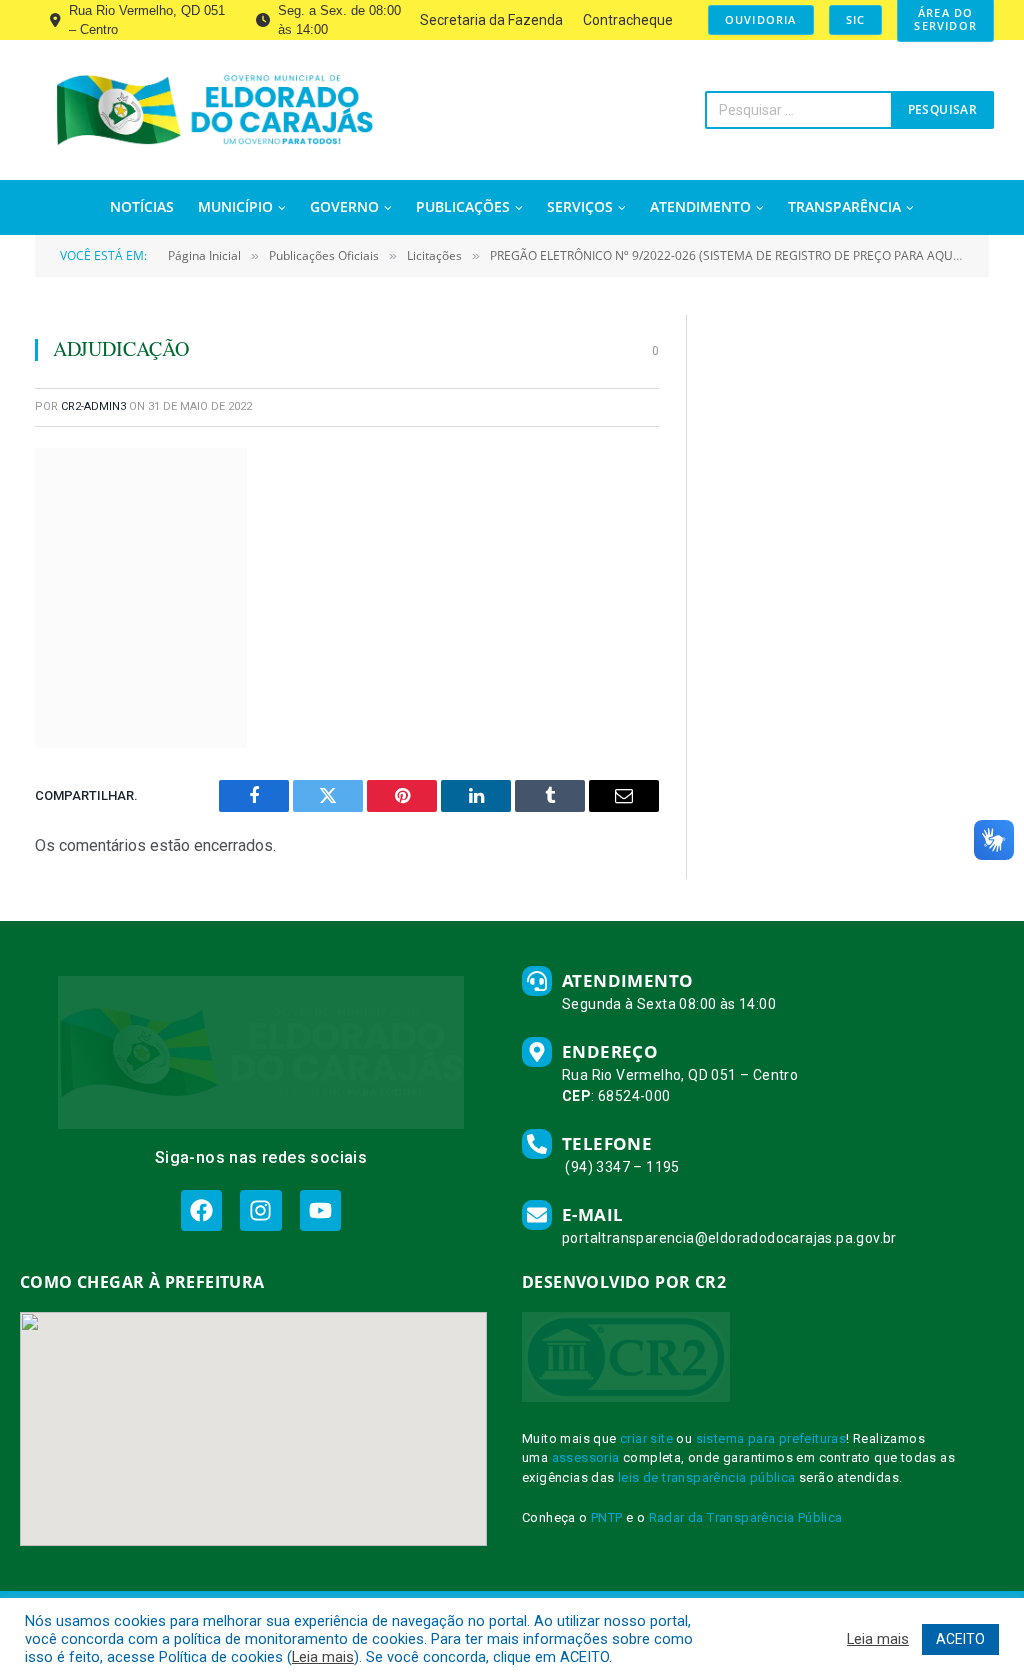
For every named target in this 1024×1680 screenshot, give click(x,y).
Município (235, 207)
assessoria (586, 1457)
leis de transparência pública (707, 1477)
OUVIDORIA (761, 19)
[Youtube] (320, 1210)
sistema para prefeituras (771, 1438)
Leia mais (323, 1657)
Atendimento (700, 207)
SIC (856, 19)
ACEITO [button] (960, 1639)
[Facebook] (201, 1210)
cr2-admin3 (93, 406)
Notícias (142, 207)
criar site (646, 1438)
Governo (344, 207)
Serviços (580, 207)
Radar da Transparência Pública (746, 1517)
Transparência (844, 207)
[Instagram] (260, 1210)
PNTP (607, 1517)
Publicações (463, 207)
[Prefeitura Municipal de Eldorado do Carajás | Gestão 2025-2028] (214, 110)
